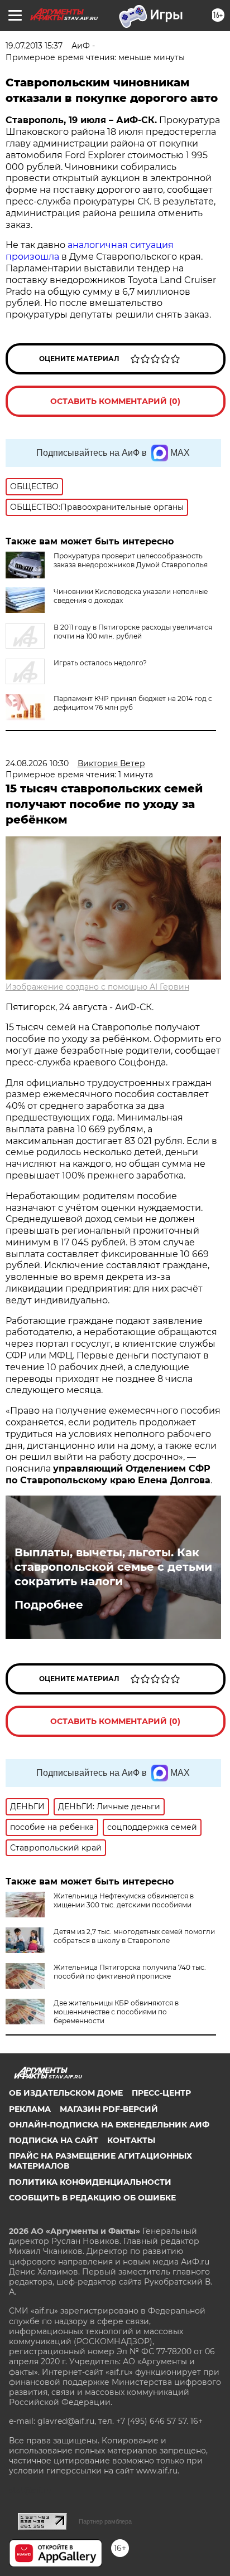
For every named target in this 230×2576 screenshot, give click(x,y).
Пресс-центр (161, 2093)
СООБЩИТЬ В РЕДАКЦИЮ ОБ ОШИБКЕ (92, 2198)
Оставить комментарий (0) (115, 401)
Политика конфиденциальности (90, 2182)
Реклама (30, 2109)
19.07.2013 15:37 (34, 46)
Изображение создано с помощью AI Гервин (97, 987)
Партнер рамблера (105, 2521)
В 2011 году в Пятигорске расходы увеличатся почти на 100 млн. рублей (133, 632)
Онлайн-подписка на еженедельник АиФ (109, 2125)
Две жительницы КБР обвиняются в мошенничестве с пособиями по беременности (116, 2012)
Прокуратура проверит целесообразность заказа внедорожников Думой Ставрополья (131, 560)
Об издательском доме (66, 2093)
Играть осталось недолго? (100, 663)
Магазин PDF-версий (109, 2109)
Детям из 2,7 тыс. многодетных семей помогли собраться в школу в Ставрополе (134, 1936)
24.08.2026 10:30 (37, 763)
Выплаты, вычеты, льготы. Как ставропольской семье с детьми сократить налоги (113, 1567)
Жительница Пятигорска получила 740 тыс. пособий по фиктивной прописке (130, 1972)
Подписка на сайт (54, 2140)
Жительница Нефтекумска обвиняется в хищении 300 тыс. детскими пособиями (124, 1900)
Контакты (131, 2140)
